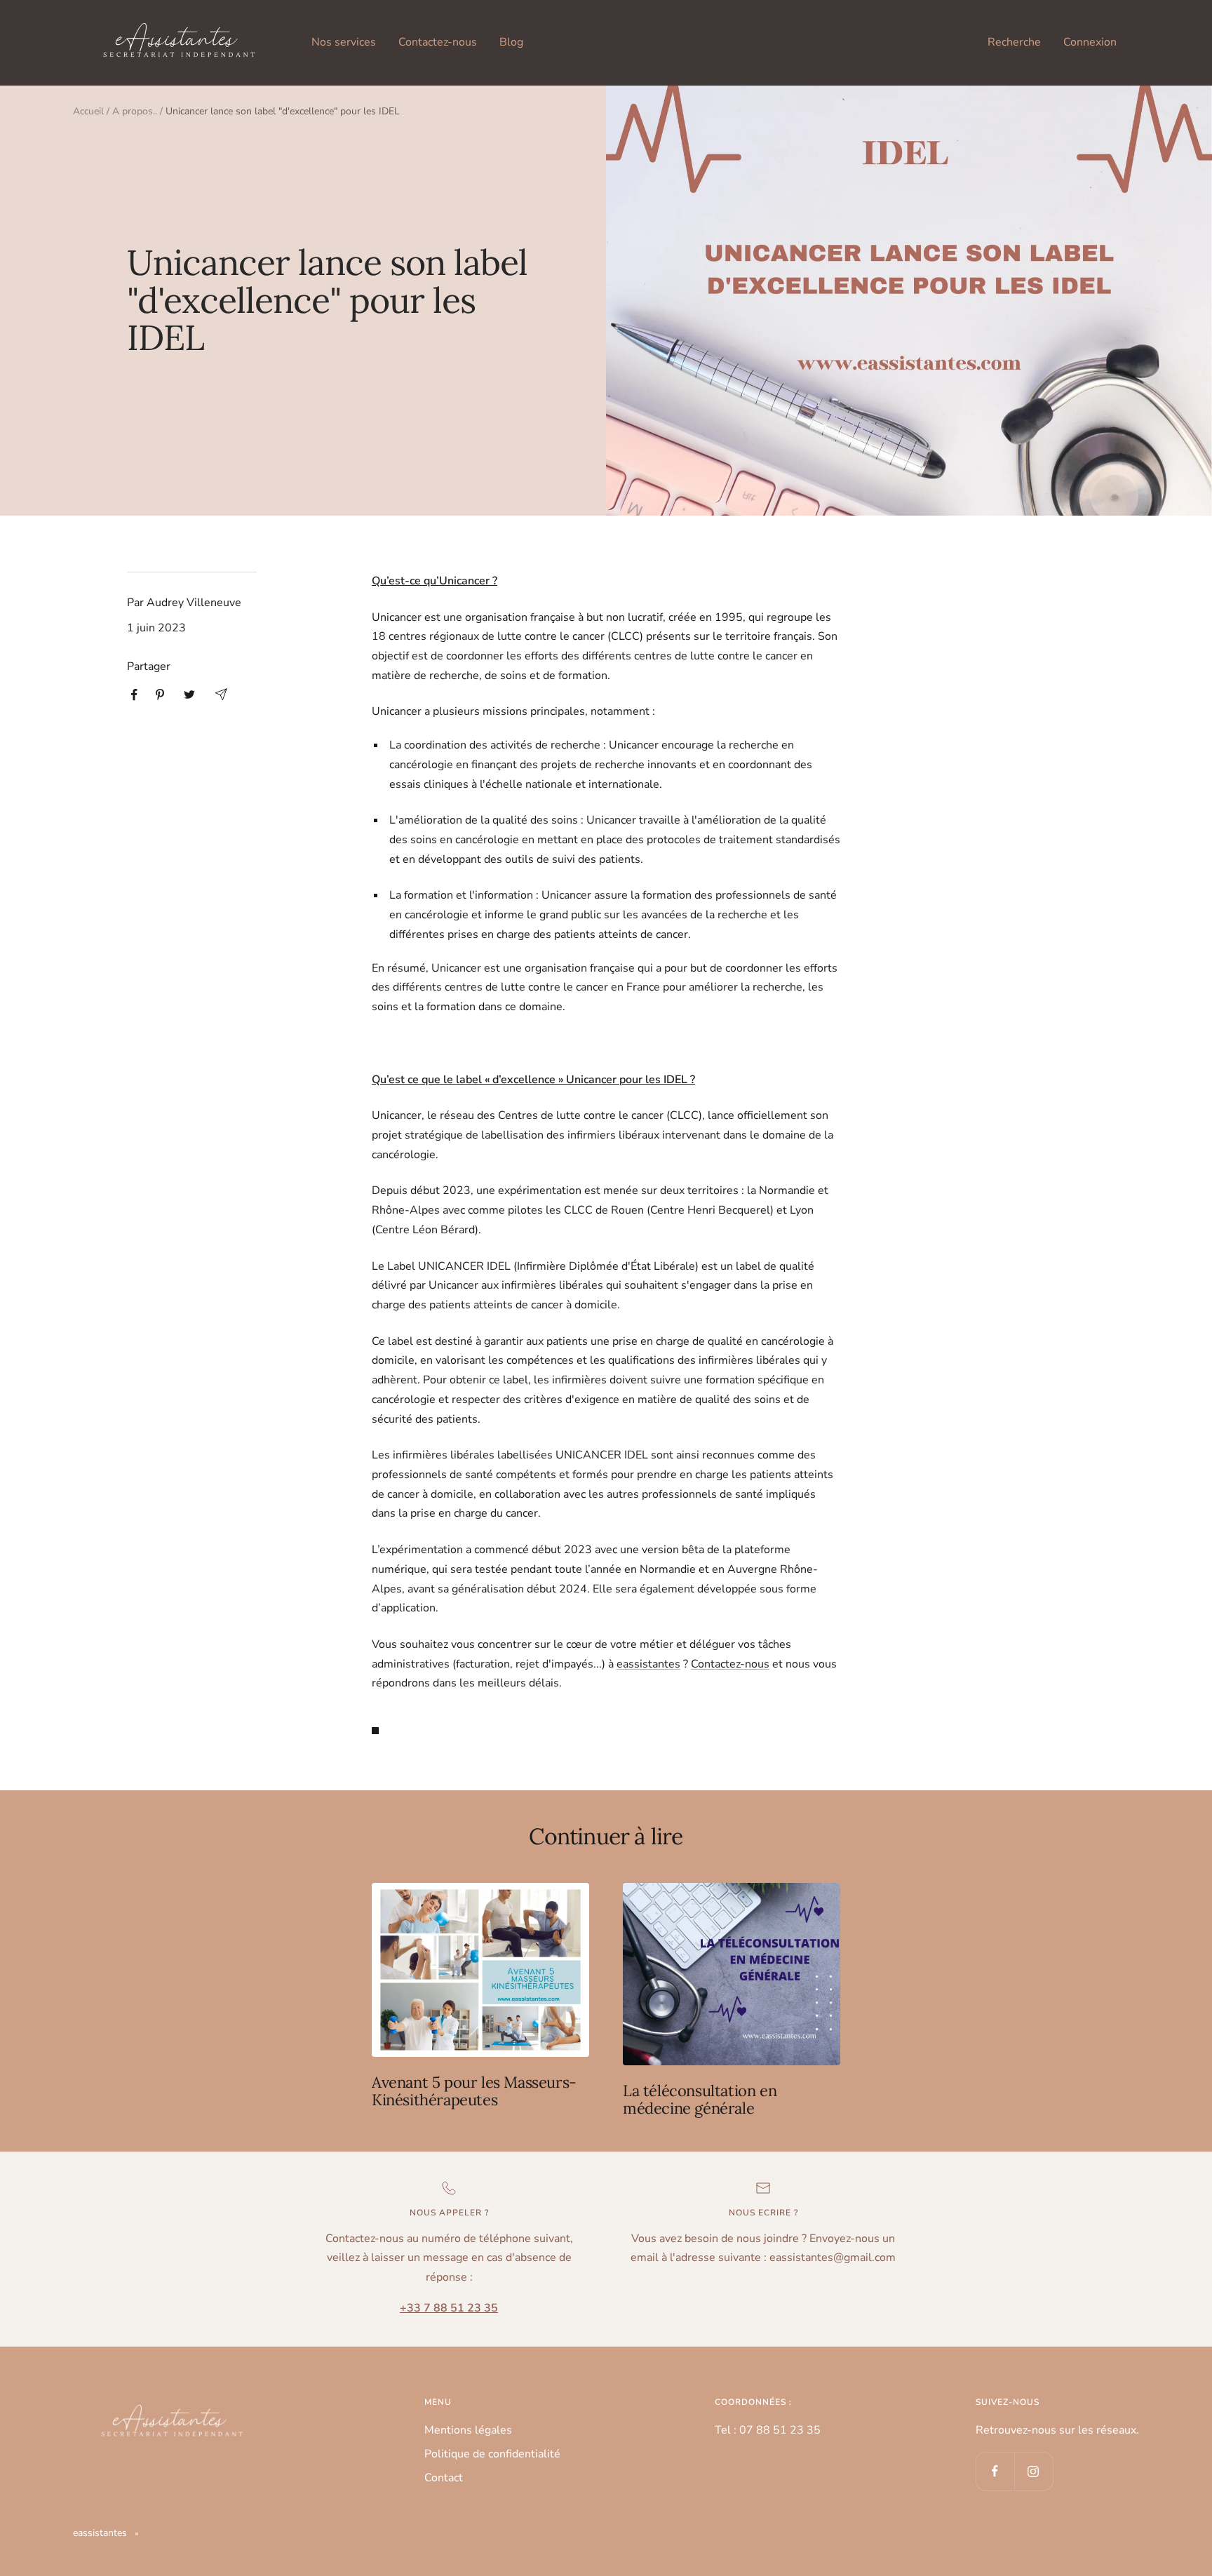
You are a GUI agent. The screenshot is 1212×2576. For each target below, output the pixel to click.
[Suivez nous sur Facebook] (995, 2471)
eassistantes (648, 1664)
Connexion (1090, 42)
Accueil (88, 111)
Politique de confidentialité (492, 2454)
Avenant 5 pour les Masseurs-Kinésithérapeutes (474, 2091)
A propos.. (135, 111)
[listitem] (134, 695)
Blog (511, 42)
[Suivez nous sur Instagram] (1033, 2471)
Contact (444, 2478)
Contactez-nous (438, 42)
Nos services (344, 42)
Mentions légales (468, 2430)
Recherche (1014, 42)
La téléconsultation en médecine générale (700, 2100)
